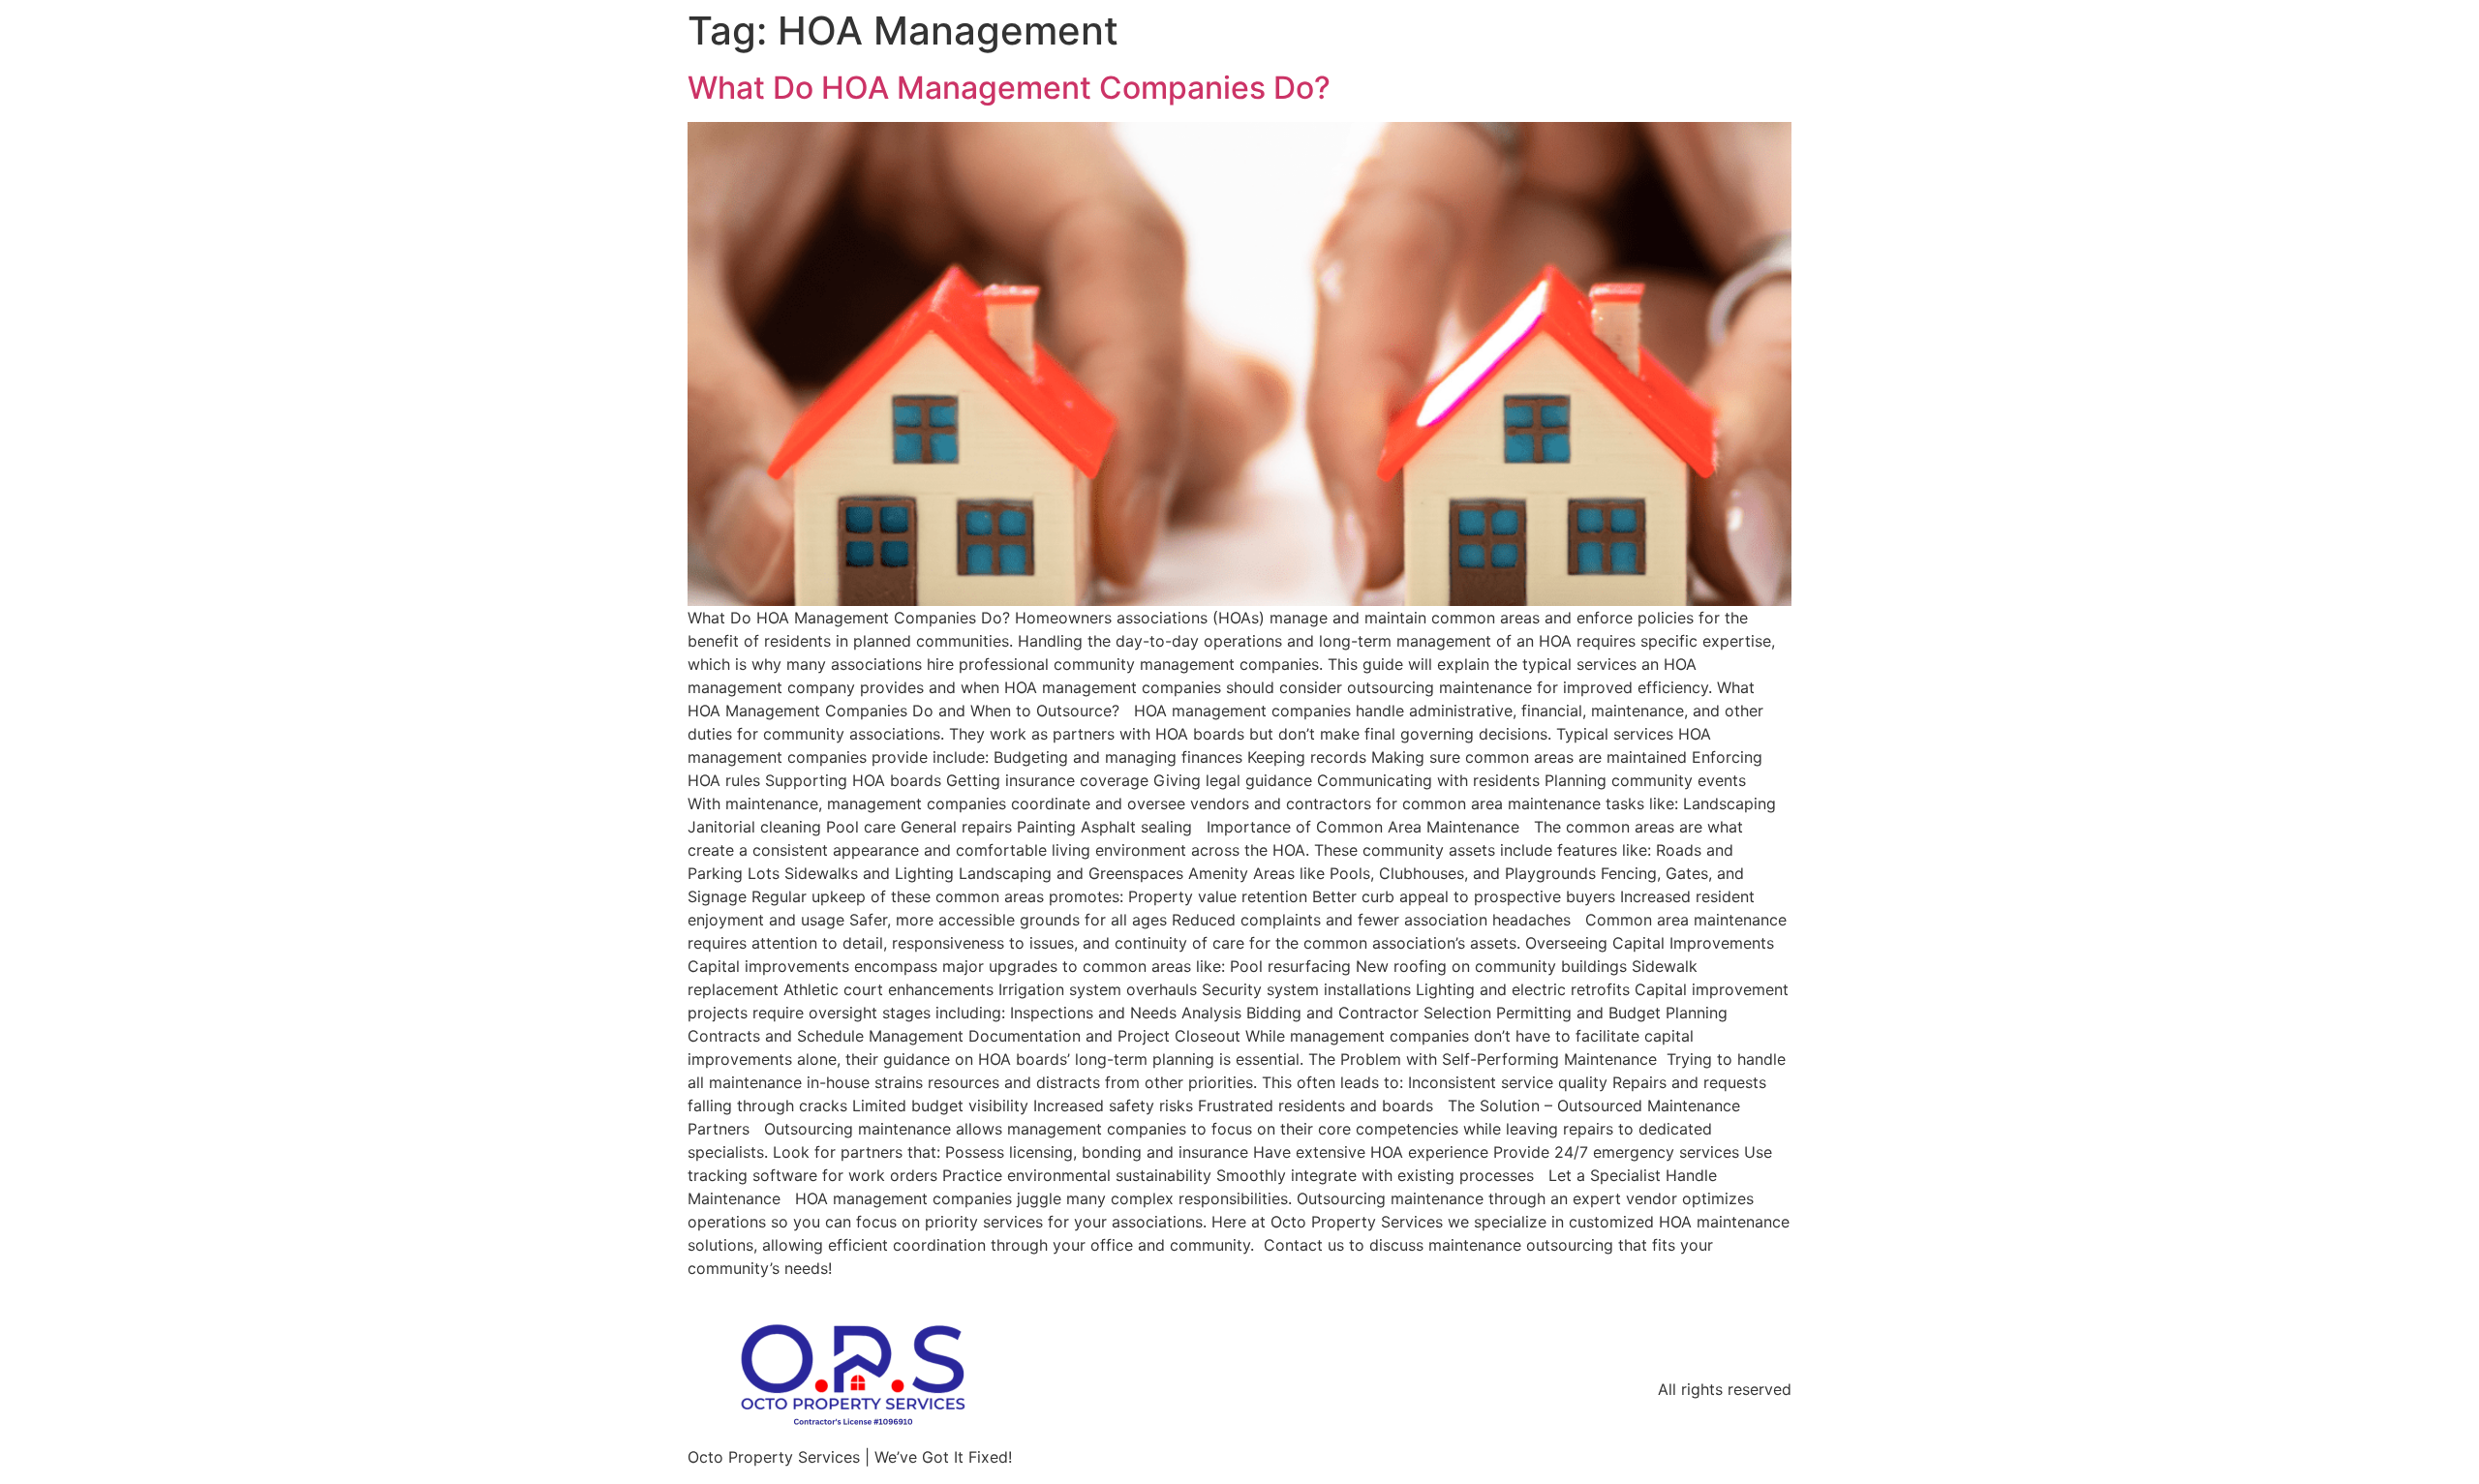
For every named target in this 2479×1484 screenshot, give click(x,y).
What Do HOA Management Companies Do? (1009, 88)
